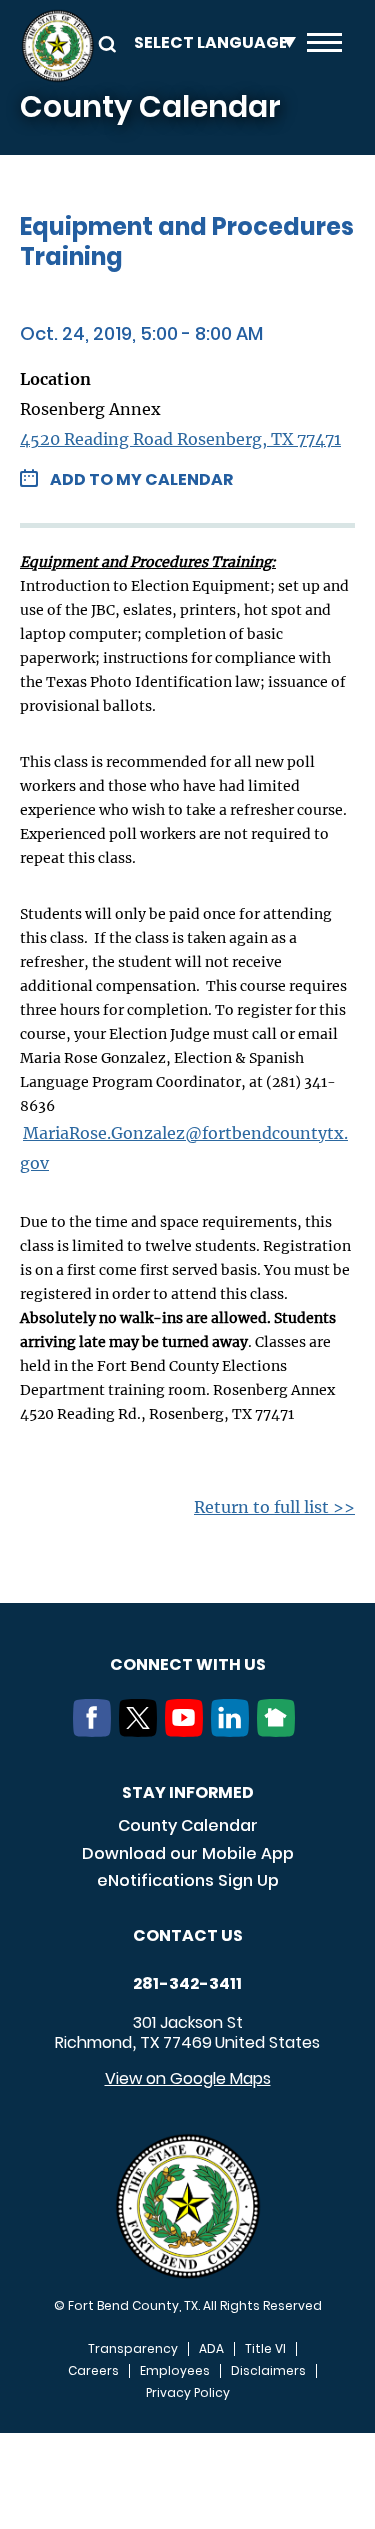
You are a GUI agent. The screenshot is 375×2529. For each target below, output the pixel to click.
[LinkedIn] (234, 1731)
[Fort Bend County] (57, 46)
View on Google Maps (188, 2078)
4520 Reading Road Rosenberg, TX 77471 (180, 439)
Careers (93, 2371)
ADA (211, 2349)
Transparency (133, 2349)
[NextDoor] (280, 1731)
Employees (175, 2371)
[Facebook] (96, 1731)
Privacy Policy (188, 2393)
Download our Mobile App (188, 1853)
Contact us (188, 1935)
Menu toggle (324, 46)
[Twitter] (142, 1731)
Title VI (265, 2349)
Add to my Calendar (141, 479)
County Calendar (188, 1825)
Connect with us (188, 1664)
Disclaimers (268, 2371)
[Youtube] (188, 1731)
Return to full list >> (274, 1507)
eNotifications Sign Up (188, 1880)
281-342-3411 (187, 1984)
